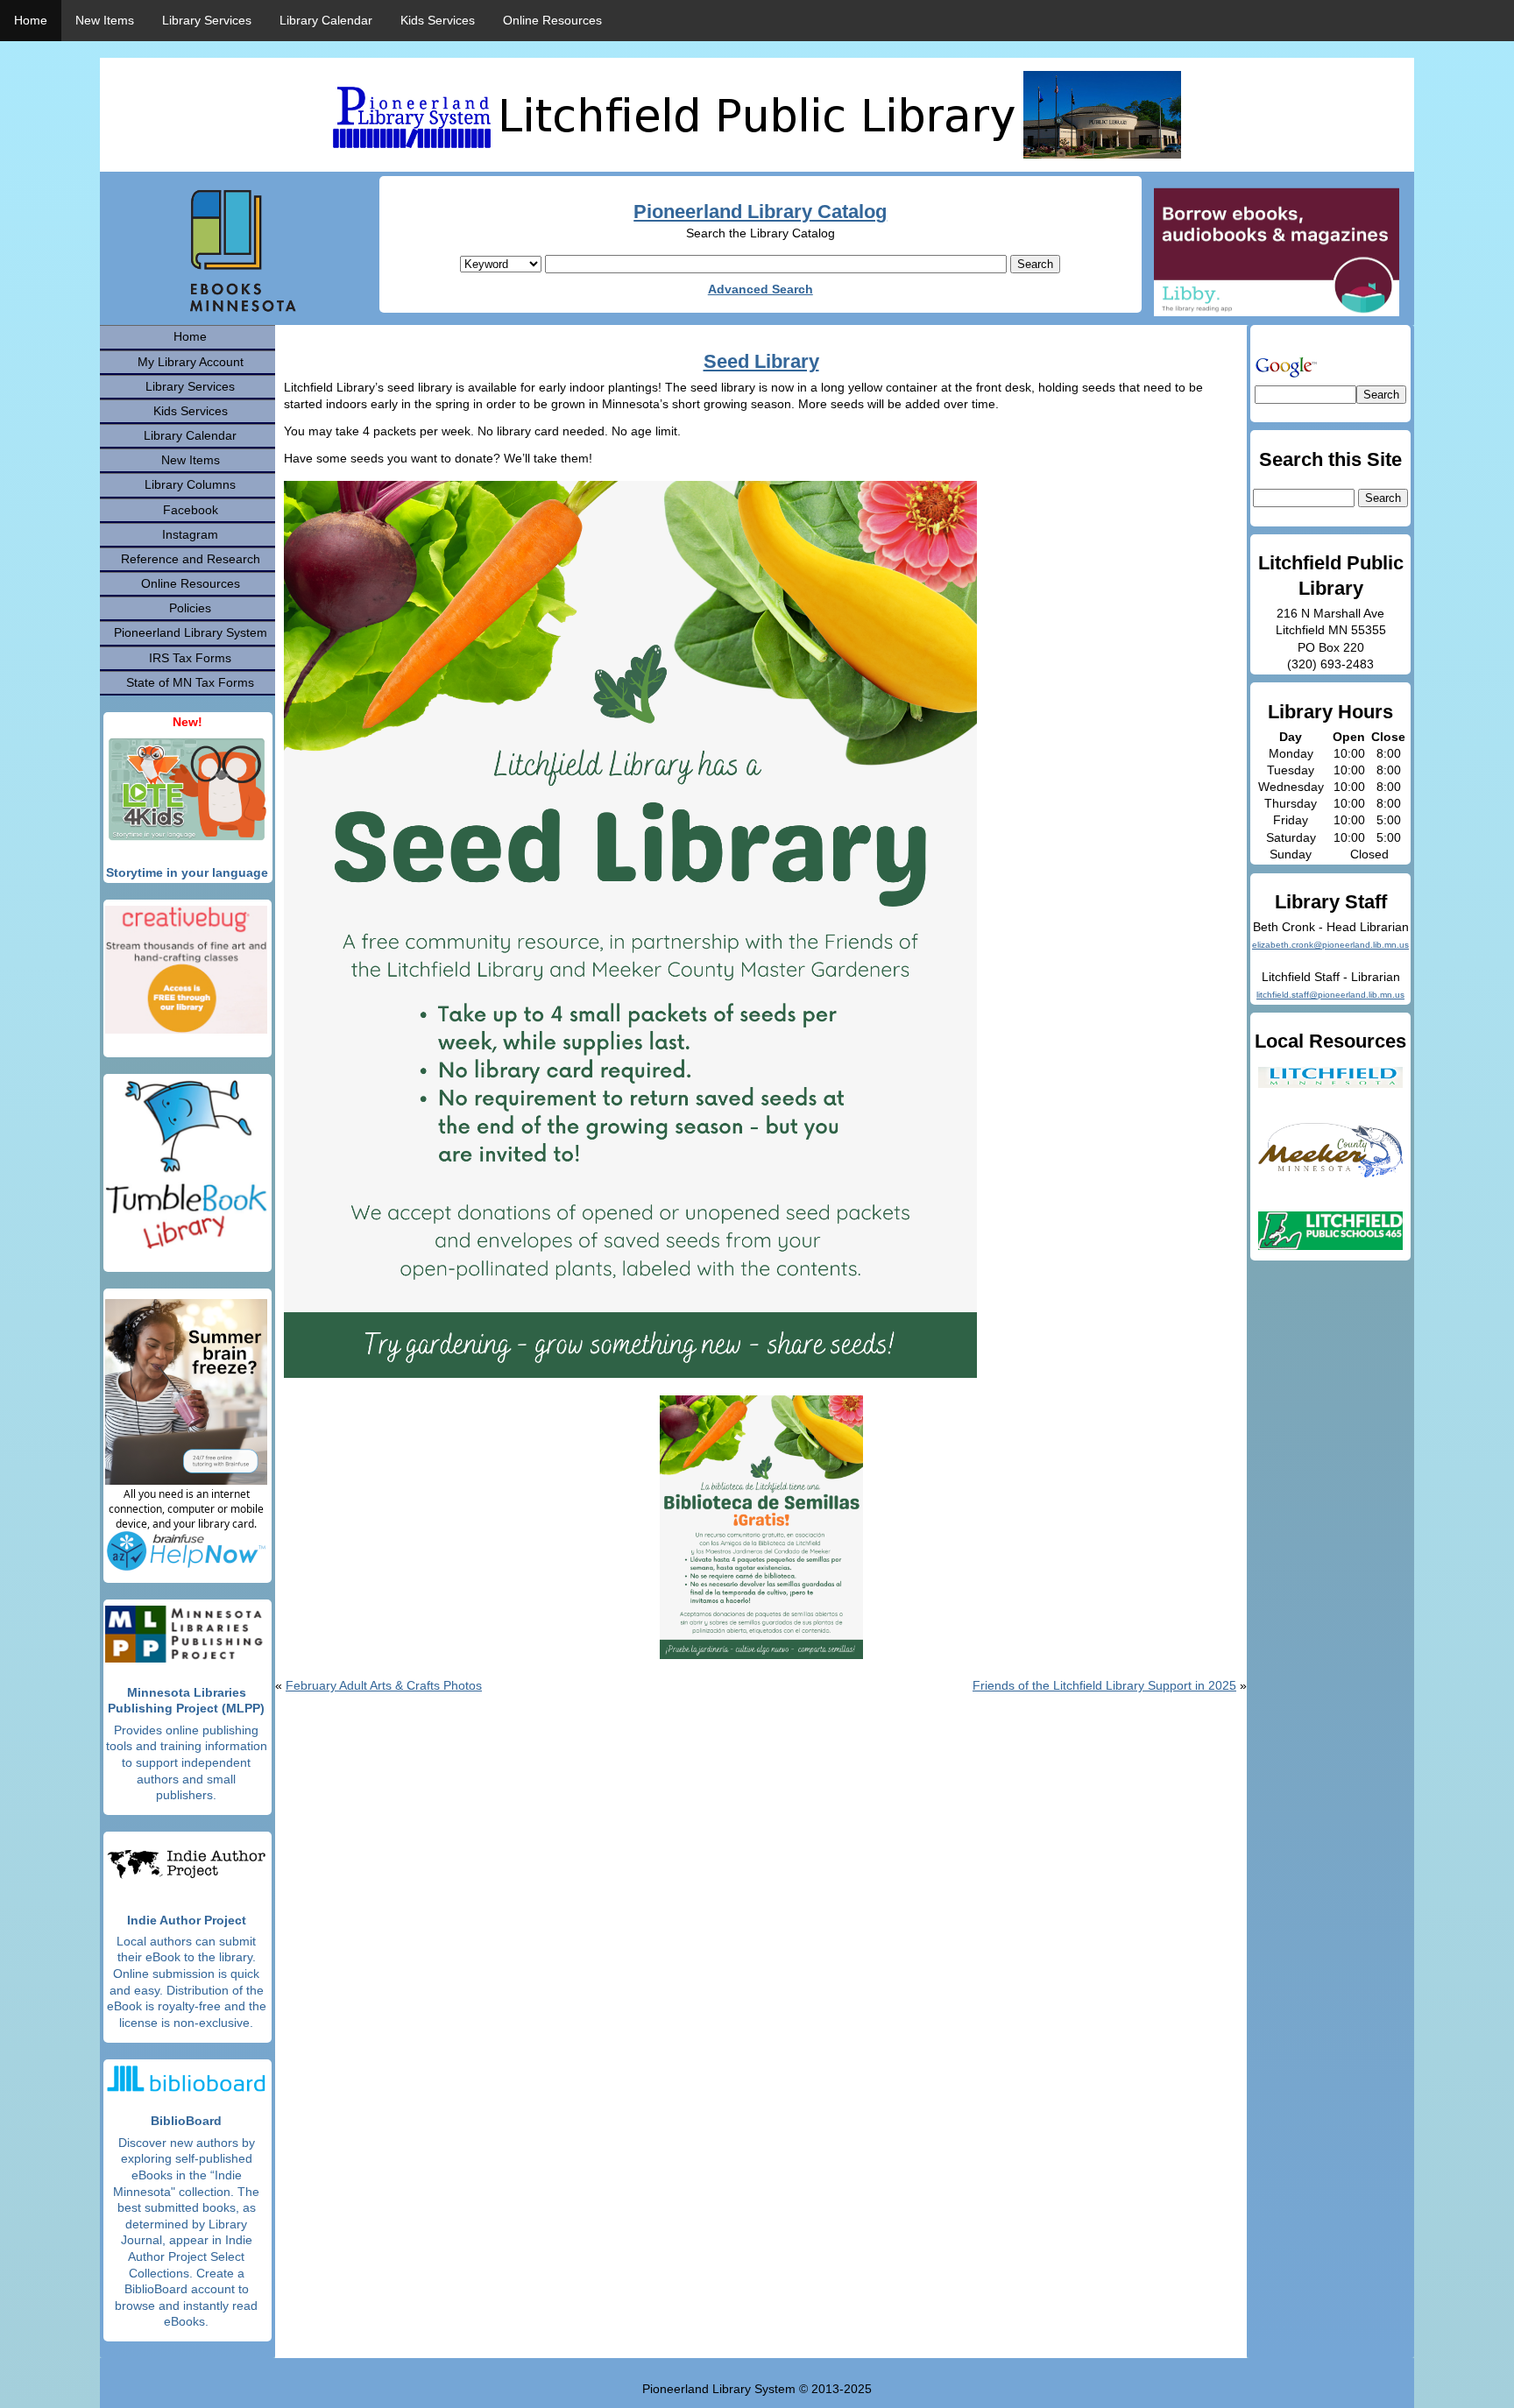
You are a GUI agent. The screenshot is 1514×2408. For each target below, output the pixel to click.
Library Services (207, 20)
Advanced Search (761, 289)
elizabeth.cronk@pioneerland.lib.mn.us (1330, 945)
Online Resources (552, 20)
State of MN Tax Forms (190, 682)
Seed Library (761, 361)
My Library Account (191, 362)
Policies (190, 608)
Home (31, 20)
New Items (105, 20)
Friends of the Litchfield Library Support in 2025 (1104, 1685)
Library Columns (190, 484)
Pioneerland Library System (191, 632)
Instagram (190, 534)
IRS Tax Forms (190, 658)
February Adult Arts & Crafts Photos (384, 1685)
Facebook (191, 510)
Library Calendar (326, 20)
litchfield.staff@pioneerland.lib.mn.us (1330, 995)
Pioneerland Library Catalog (760, 212)
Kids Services (438, 20)
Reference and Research (191, 559)
